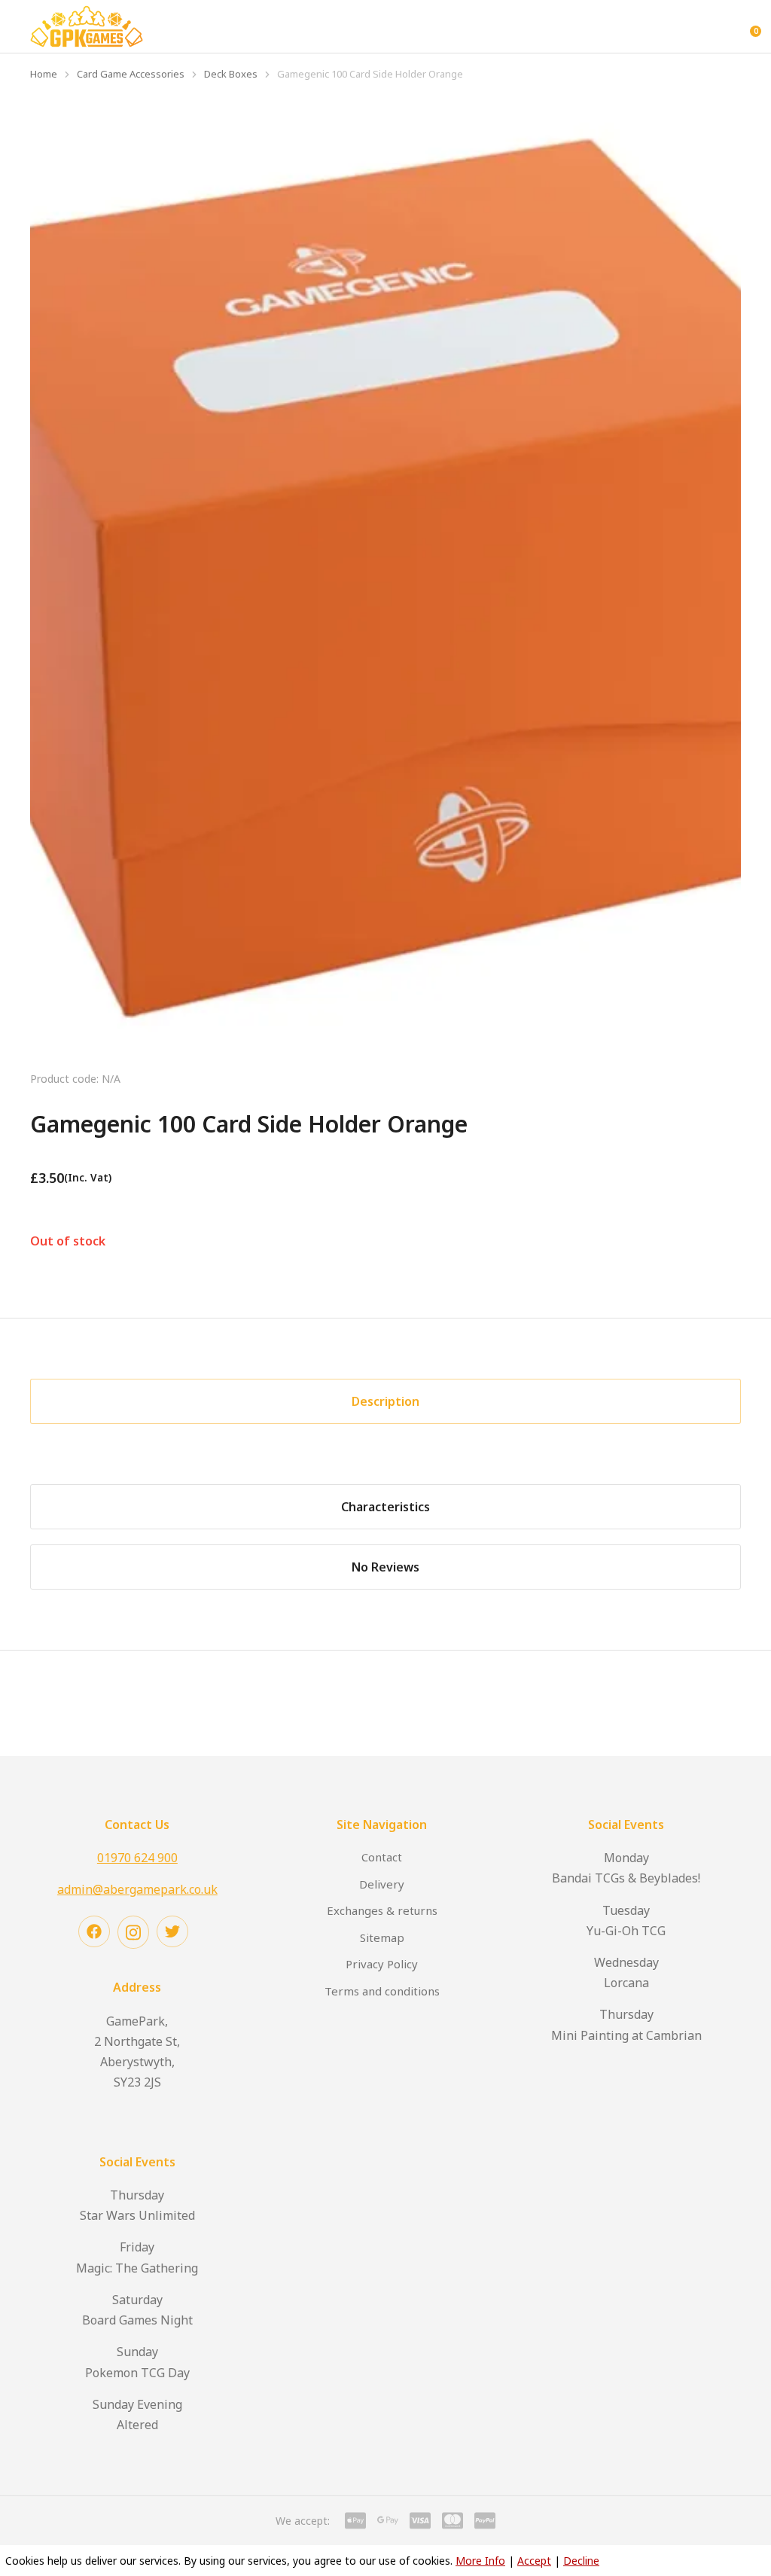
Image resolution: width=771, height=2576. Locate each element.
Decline (581, 2561)
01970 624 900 (137, 1858)
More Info (480, 2561)
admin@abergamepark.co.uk (137, 1889)
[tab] (385, 1401)
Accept (534, 2561)
